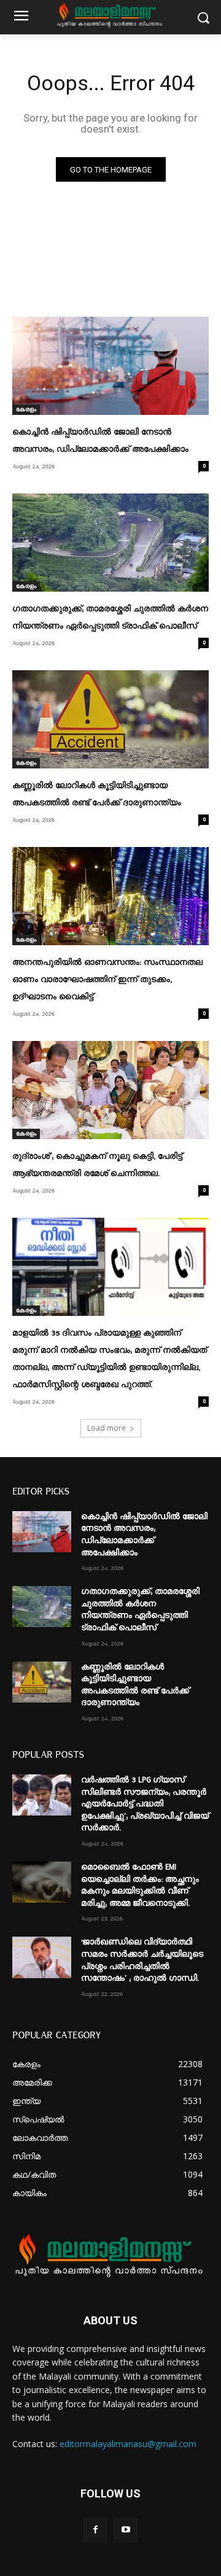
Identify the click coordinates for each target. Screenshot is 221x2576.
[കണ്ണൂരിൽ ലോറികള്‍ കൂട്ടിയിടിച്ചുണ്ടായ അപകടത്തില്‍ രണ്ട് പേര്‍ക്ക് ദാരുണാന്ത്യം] (110, 719)
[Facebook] (95, 2530)
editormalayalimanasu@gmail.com (128, 2444)
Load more (107, 1428)
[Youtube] (126, 2530)
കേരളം (26, 409)
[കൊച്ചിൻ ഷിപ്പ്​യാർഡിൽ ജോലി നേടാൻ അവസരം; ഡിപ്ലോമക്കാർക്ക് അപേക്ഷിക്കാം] (110, 366)
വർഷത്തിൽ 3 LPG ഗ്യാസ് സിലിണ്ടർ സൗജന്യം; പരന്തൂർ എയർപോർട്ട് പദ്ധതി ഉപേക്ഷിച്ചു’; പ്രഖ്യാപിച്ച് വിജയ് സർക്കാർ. (145, 1804)
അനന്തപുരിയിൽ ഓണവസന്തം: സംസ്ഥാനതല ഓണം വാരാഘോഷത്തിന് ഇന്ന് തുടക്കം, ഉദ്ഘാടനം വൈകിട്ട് (107, 980)
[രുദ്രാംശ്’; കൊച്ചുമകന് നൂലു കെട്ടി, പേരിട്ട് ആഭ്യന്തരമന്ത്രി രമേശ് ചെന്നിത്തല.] (110, 1090)
